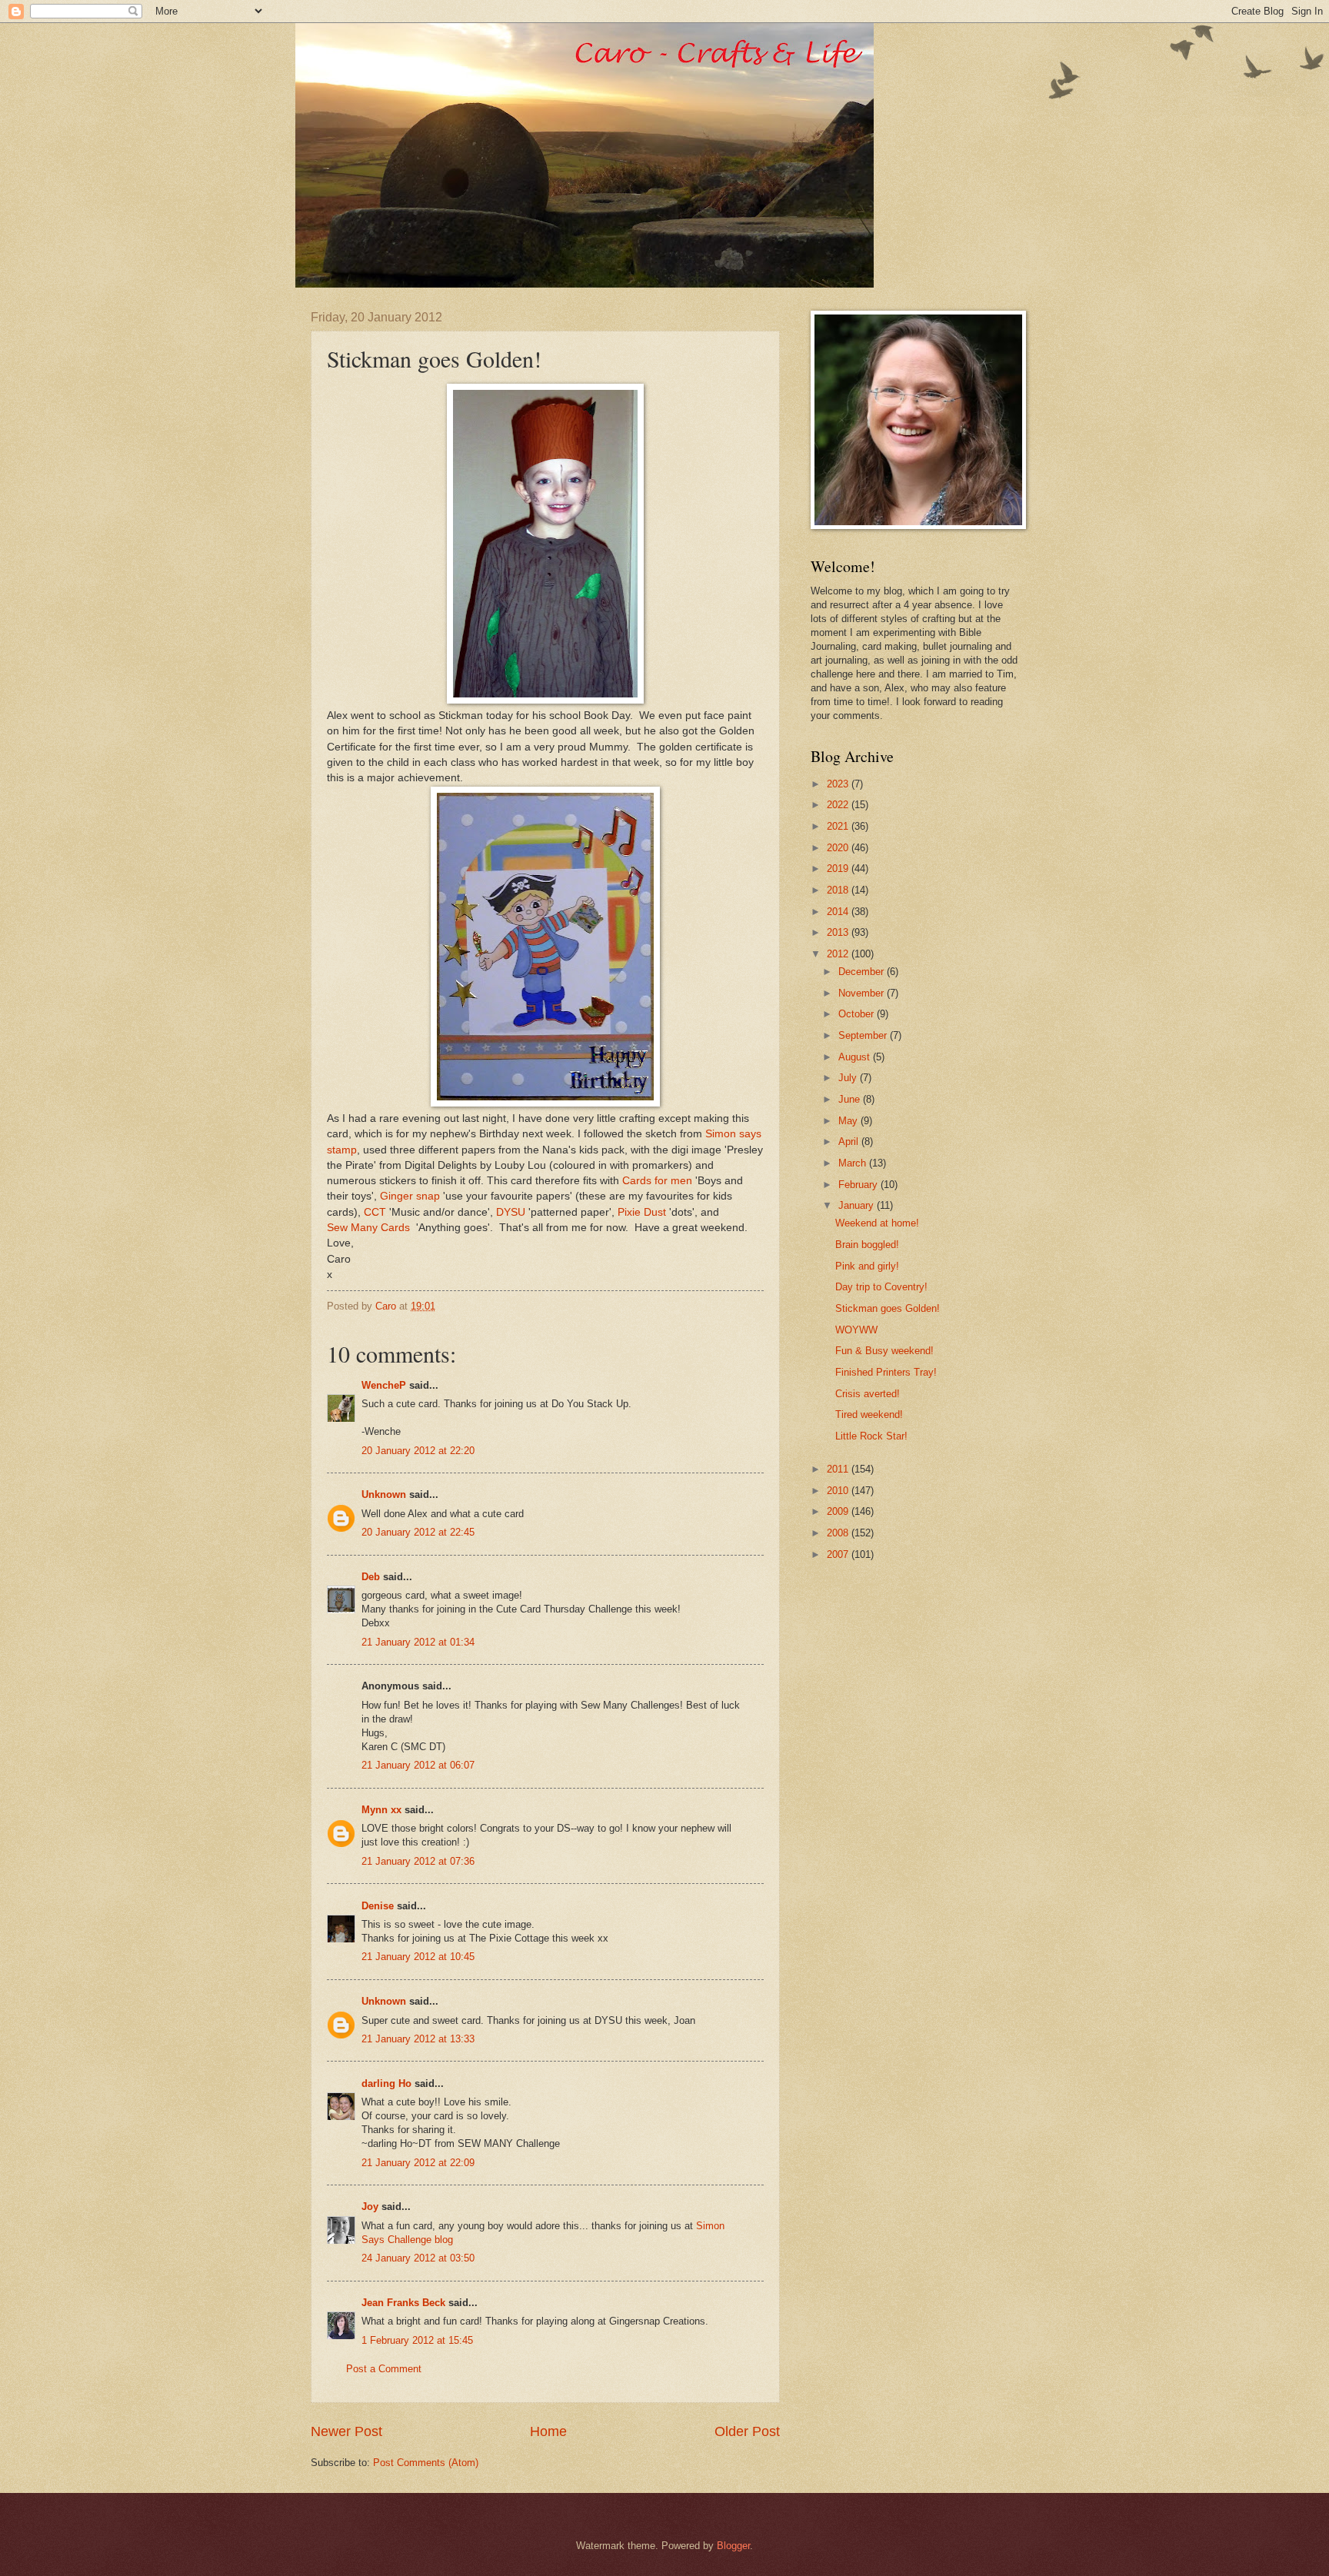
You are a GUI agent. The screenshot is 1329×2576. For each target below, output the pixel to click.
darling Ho (386, 2083)
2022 (839, 805)
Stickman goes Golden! (888, 1308)
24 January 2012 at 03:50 (418, 2258)
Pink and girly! (867, 1266)
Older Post (747, 2431)
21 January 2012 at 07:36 (418, 1861)
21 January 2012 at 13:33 (418, 2039)
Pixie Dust (642, 1212)
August (856, 1057)
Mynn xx (381, 1810)
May (849, 1121)
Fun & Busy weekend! (884, 1351)
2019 (839, 869)
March (854, 1163)
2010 (839, 1491)
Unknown (384, 1494)
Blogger (733, 2546)
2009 (839, 1511)
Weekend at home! (877, 1223)
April (850, 1142)
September (864, 1035)
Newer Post (346, 2431)
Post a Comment (384, 2369)
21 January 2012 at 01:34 (418, 1642)
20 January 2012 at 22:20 (418, 1451)
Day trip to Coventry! (881, 1287)
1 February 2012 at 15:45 (417, 2340)
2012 (839, 954)
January (858, 1205)
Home (548, 2431)
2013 (839, 932)
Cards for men (657, 1181)
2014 (839, 912)
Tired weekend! (869, 1414)
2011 (839, 1469)
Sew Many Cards (368, 1228)
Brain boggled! (867, 1245)
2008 (839, 1533)
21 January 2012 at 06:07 (418, 1765)
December (863, 972)
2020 (839, 848)
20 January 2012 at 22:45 (418, 1532)
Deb (371, 1577)
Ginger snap (410, 1196)
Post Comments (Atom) (426, 2463)
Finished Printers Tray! (886, 1372)
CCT (375, 1212)
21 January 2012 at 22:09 (418, 2163)
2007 (839, 1554)
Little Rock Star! (871, 1436)
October (858, 1014)
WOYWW (856, 1330)
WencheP (384, 1385)
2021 (839, 826)
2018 (839, 890)
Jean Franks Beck (403, 2303)
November (863, 993)
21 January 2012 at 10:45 (418, 1957)
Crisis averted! (868, 1394)
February (859, 1185)
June (851, 1099)
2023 (839, 784)
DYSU (511, 1212)
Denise (379, 1906)
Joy (370, 2207)
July (849, 1078)
